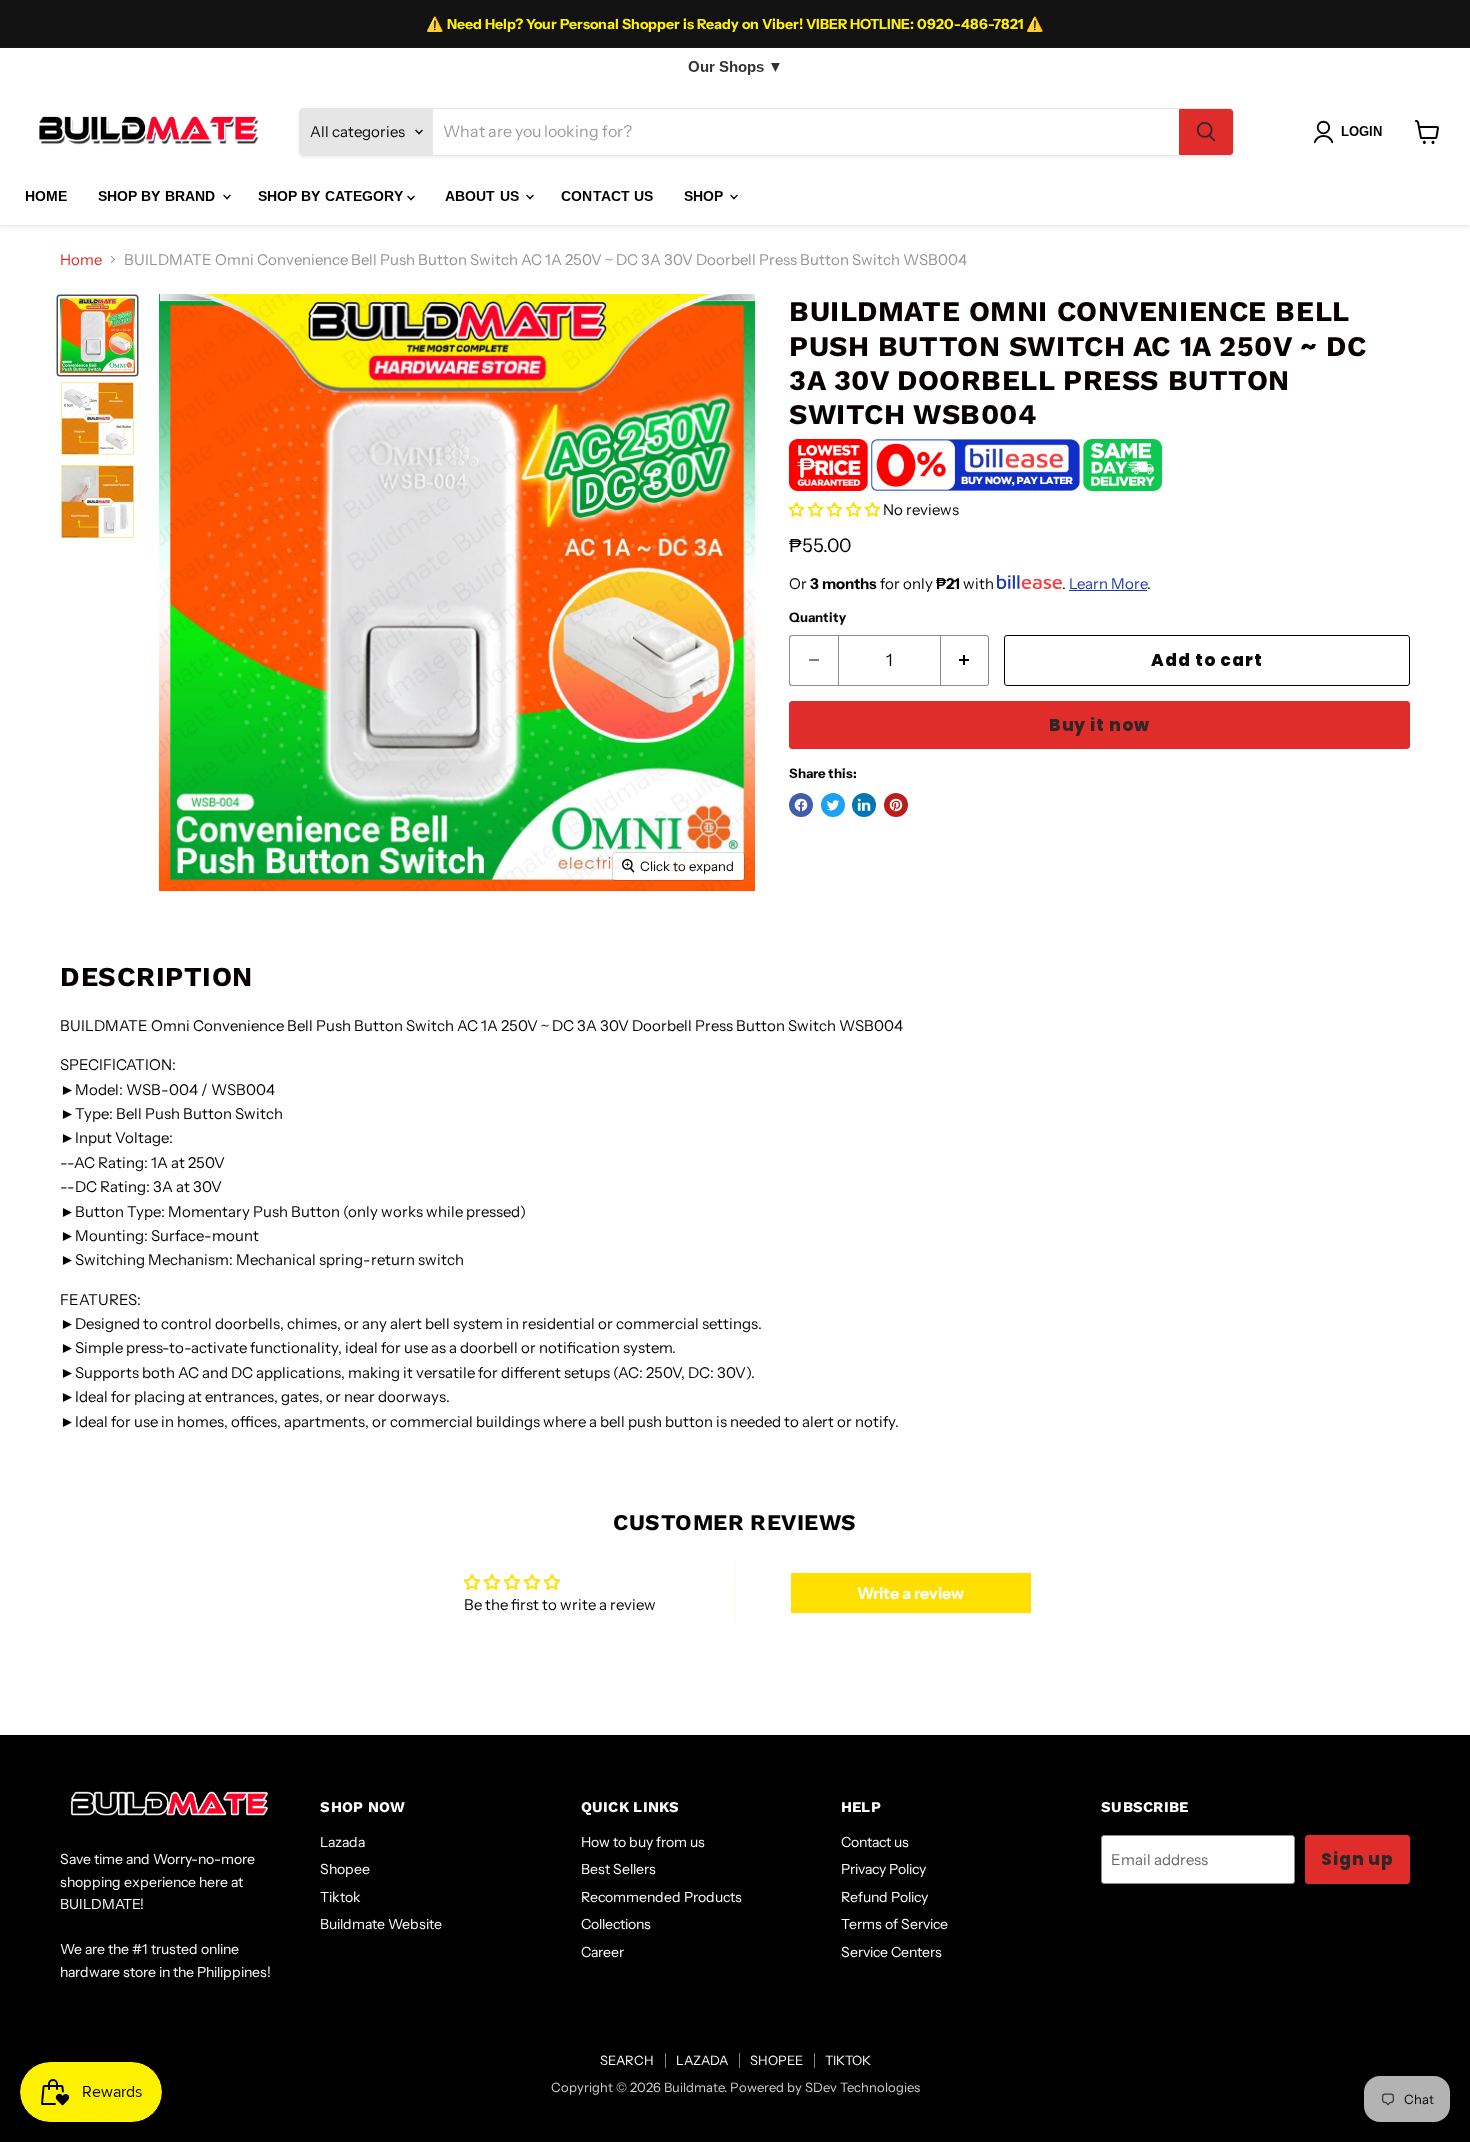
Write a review (910, 1593)
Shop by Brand (159, 196)
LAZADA (702, 2060)
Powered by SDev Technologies (825, 2087)
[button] (834, 509)
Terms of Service (894, 1924)
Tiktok (340, 1897)
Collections (616, 1924)
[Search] (1206, 132)
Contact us (875, 1842)
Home (81, 259)
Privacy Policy (883, 1869)
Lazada (342, 1842)
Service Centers (891, 1952)
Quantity (817, 617)
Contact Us (607, 196)
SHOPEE (776, 2060)
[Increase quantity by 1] (965, 660)
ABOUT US (484, 196)
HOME (46, 196)
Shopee (345, 1869)
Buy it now (1099, 725)
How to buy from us (643, 1842)
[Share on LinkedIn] (864, 805)
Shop (706, 196)
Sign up (1357, 1859)
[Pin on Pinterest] (896, 805)
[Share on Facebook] (801, 805)
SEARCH (627, 2060)
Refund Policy (884, 1897)
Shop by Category (332, 196)
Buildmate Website (381, 1924)
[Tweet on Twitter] (833, 805)
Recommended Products (661, 1897)
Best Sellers (618, 1869)
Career (602, 1952)
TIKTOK (848, 2060)
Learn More (1108, 583)
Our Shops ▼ (735, 66)
